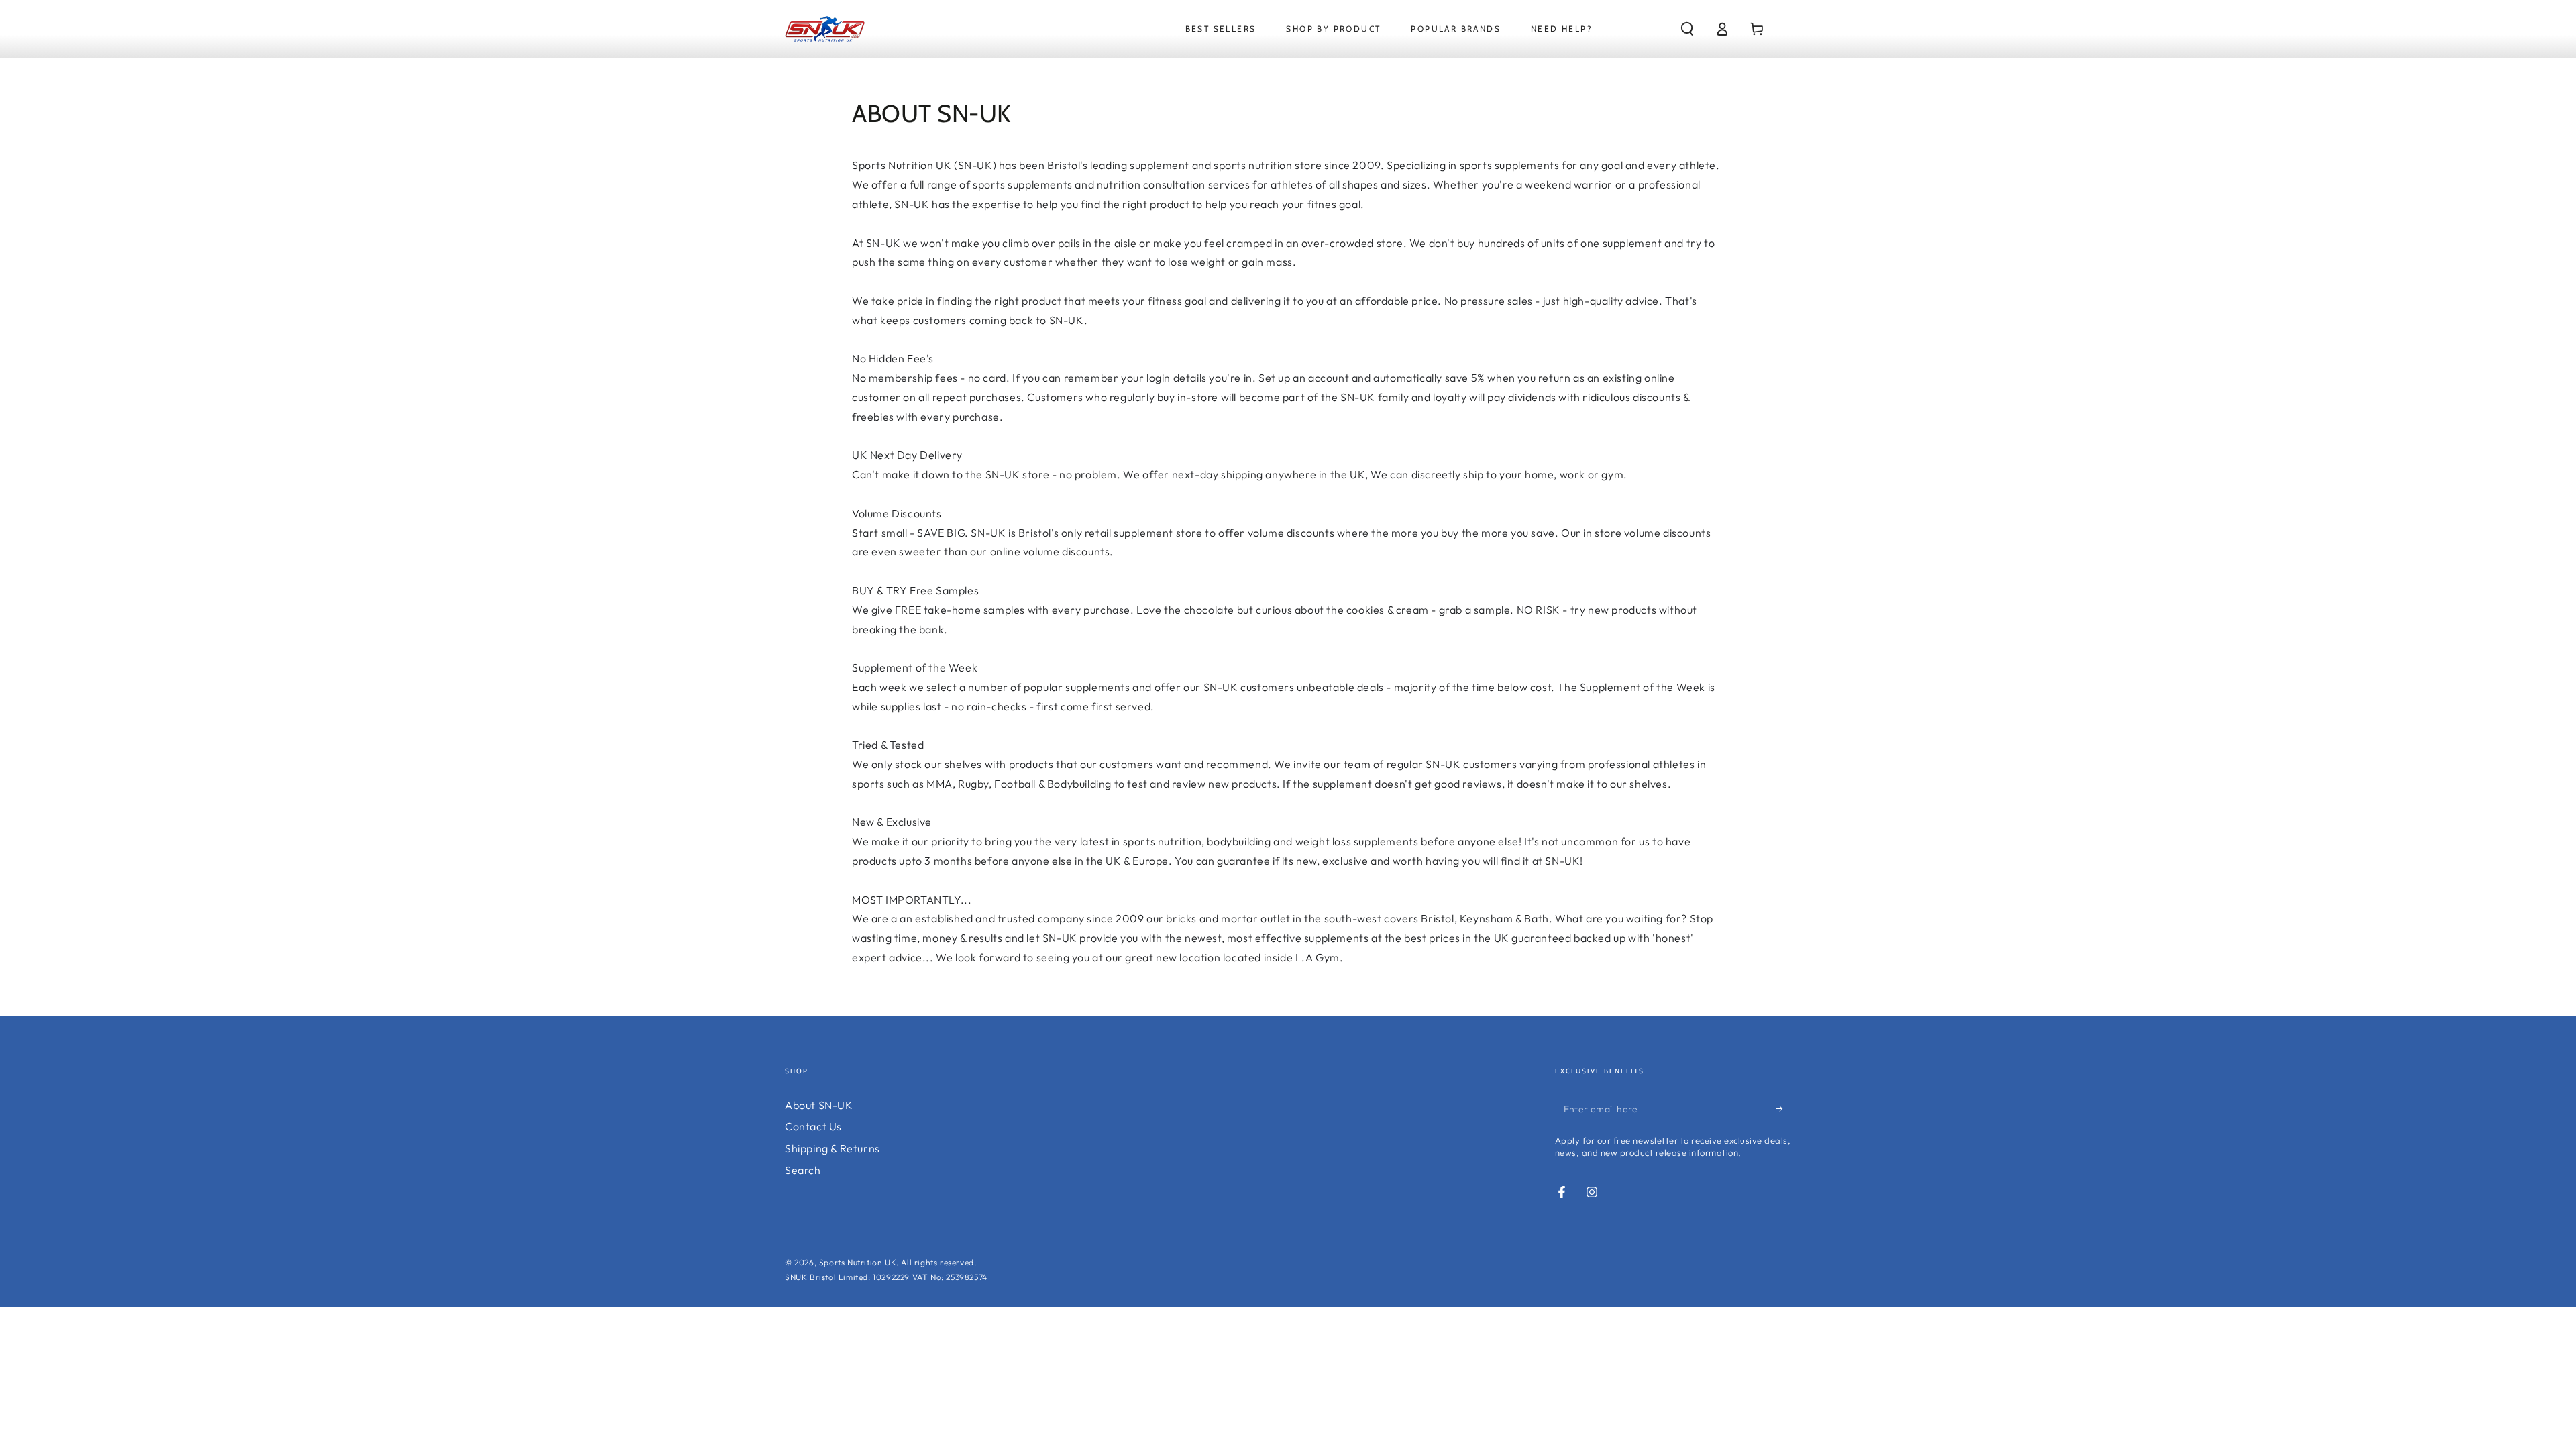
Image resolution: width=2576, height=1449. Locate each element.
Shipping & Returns (833, 1148)
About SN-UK (819, 1105)
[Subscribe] (1783, 1109)
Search (803, 1170)
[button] (1687, 29)
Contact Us (813, 1126)
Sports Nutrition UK (858, 1262)
